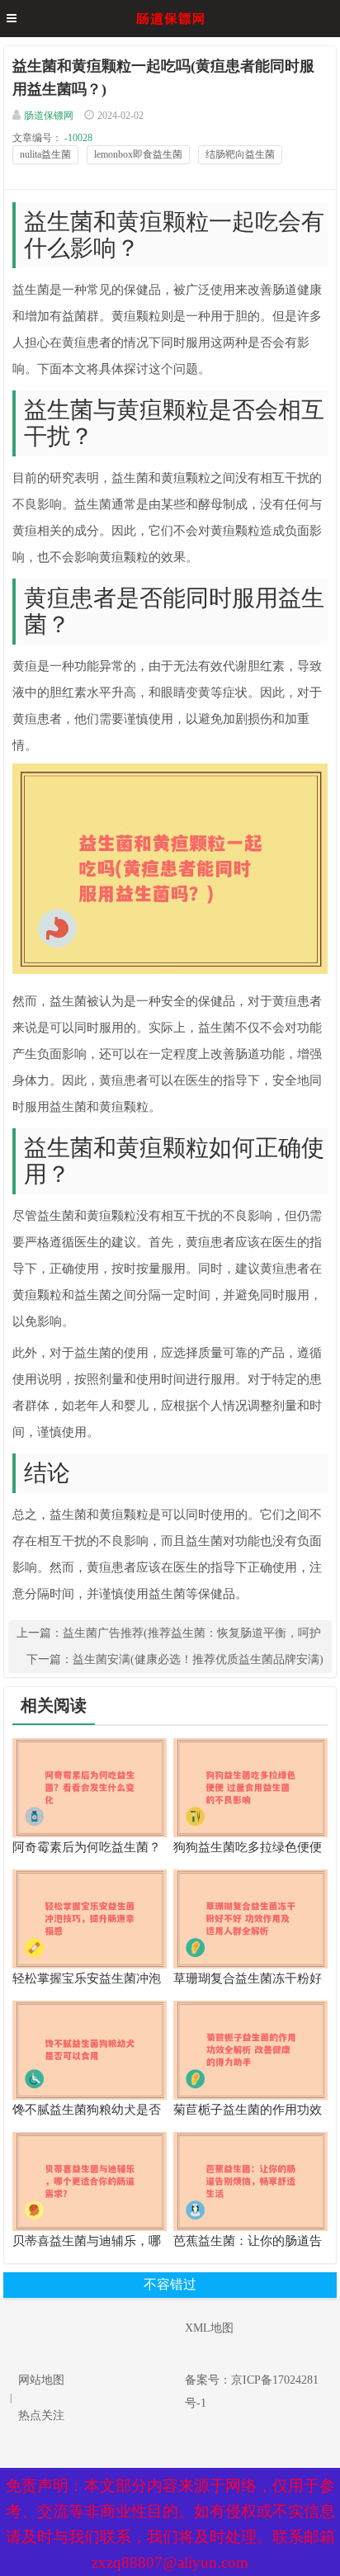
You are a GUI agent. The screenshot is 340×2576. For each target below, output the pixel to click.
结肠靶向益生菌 (240, 154)
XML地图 (209, 2328)
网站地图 (41, 2380)
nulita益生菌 (45, 154)
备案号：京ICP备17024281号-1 (252, 2392)
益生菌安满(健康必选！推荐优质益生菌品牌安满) (198, 1659)
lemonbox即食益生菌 (138, 154)
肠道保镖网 (49, 116)
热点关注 (41, 2415)
